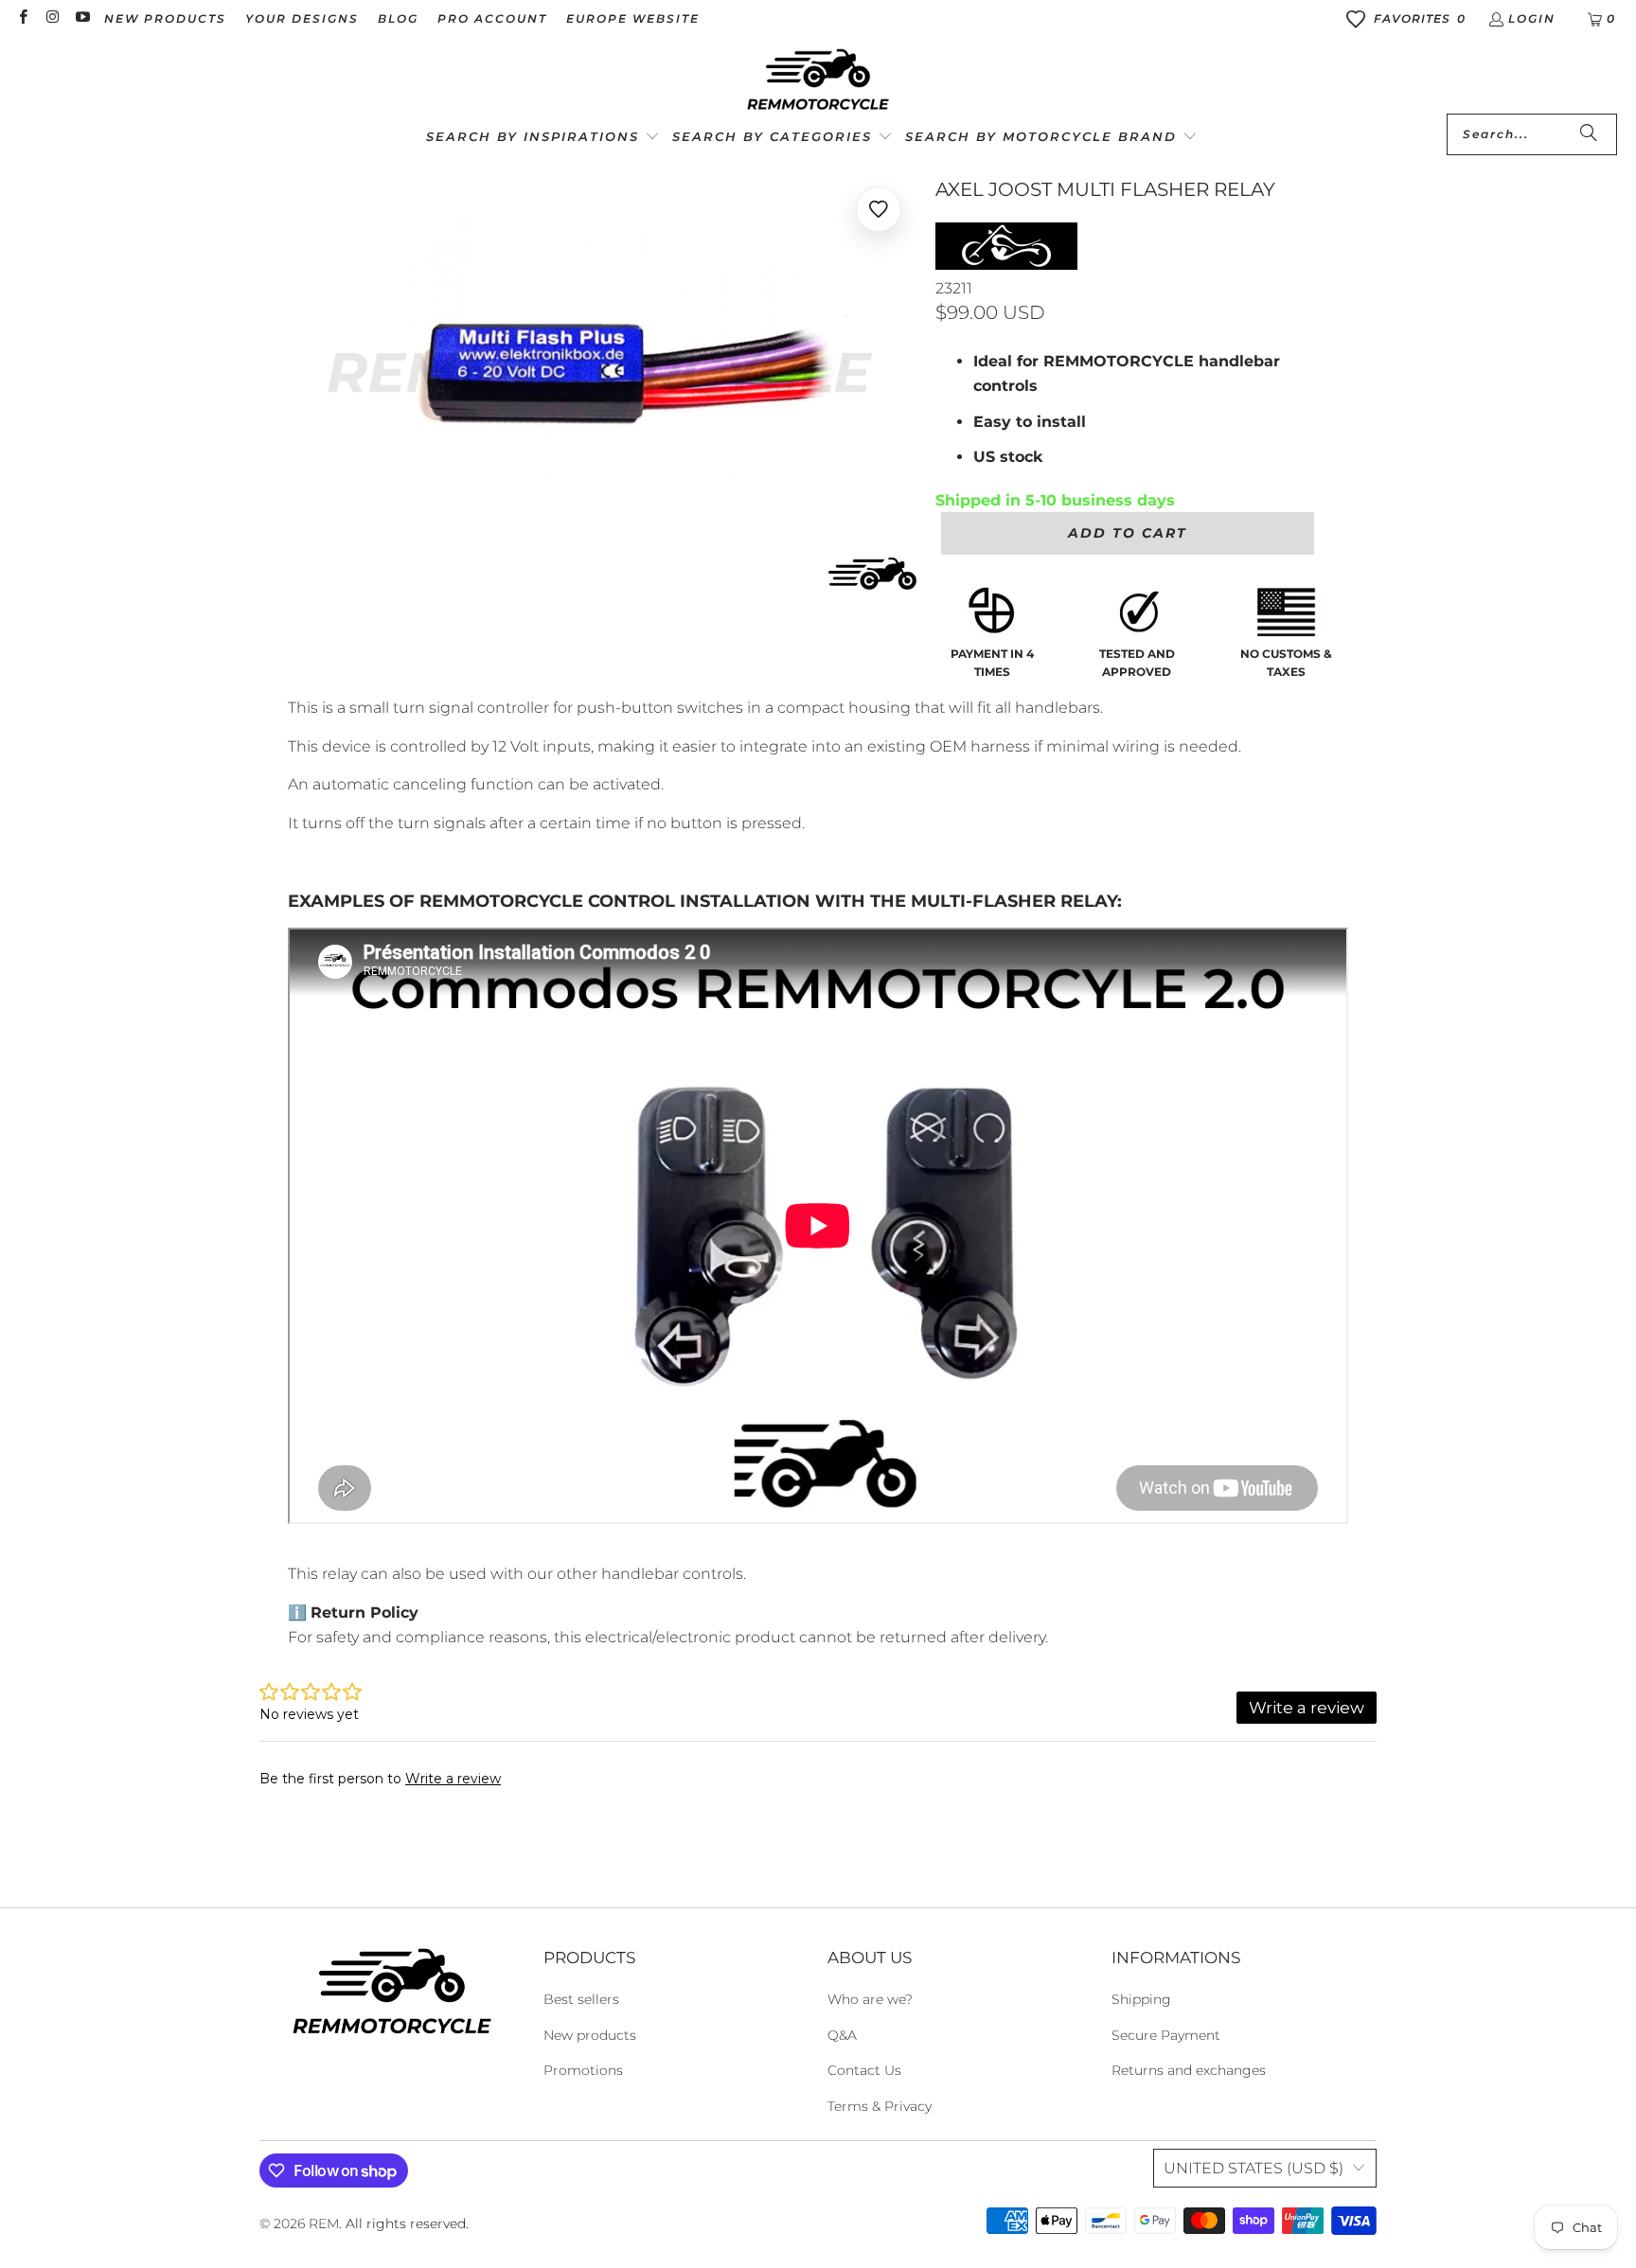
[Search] (1589, 134)
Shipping (1141, 1999)
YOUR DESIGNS (302, 18)
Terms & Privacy (880, 2106)
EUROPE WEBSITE (633, 18)
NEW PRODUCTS (165, 18)
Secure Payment (1166, 2035)
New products (590, 2035)
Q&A (842, 2035)
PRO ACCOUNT (492, 18)
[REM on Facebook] (22, 18)
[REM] (818, 80)
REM (324, 2224)
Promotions (583, 2070)
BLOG (398, 18)
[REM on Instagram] (52, 18)
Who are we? (870, 1999)
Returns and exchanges (1189, 2070)
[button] (543, 138)
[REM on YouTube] (82, 18)
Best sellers (581, 1999)
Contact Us (864, 2070)
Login (1532, 18)
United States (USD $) (1254, 2168)
